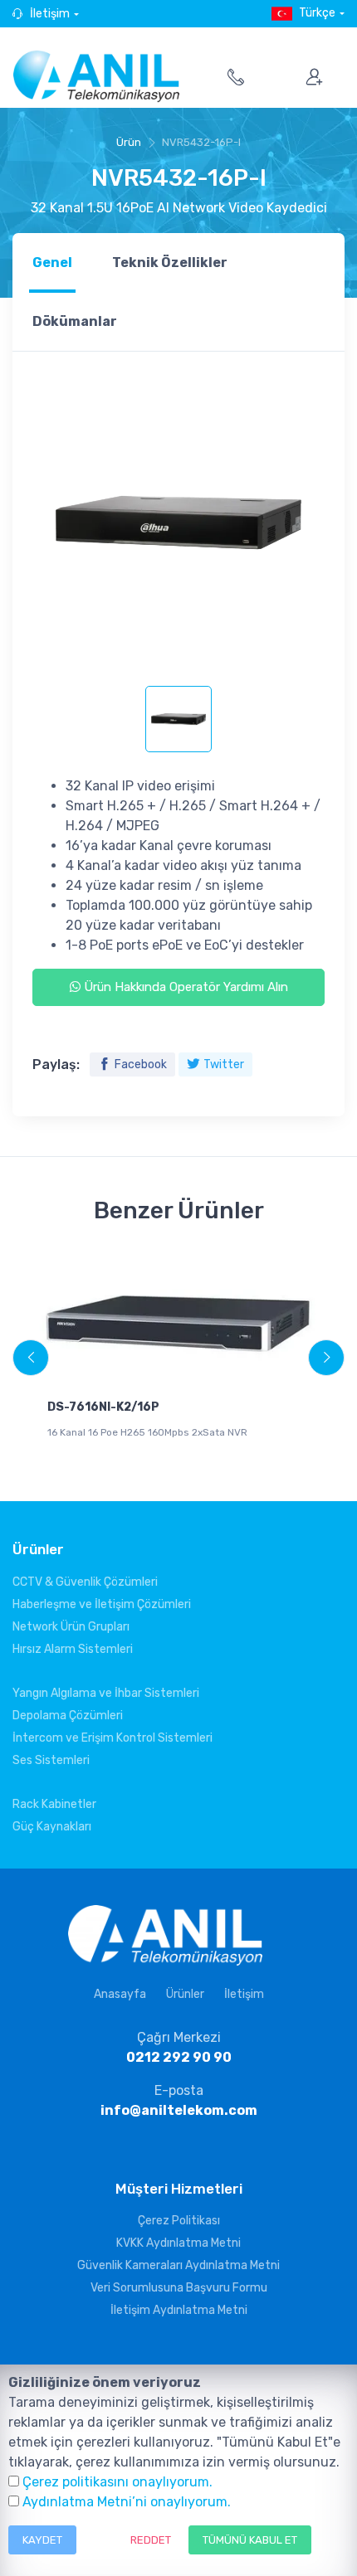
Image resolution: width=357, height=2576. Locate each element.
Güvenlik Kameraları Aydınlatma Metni (178, 2265)
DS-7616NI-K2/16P (103, 1407)
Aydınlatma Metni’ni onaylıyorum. (127, 2502)
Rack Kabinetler (54, 1804)
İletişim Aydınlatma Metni (179, 2310)
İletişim (50, 14)
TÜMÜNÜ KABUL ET (250, 2540)
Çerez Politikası (179, 2221)
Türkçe (317, 13)
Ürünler (185, 1994)
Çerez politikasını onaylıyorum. (117, 2482)
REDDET (151, 2540)
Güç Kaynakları (52, 1827)
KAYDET (42, 2540)
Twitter (224, 1064)
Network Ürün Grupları (71, 1627)
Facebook (141, 1064)
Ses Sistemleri (51, 1760)
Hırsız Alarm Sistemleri (73, 1649)
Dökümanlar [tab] (75, 321)
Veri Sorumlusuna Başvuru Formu (179, 2288)
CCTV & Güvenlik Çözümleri (85, 1582)
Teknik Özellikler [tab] (170, 262)
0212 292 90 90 (179, 2057)
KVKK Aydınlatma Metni (178, 2243)
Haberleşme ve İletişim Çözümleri (102, 1604)
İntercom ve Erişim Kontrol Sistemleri (112, 1738)
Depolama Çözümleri (68, 1716)
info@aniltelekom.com (179, 2110)
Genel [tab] (52, 262)
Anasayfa (120, 1994)
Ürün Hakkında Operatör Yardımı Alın (184, 987)
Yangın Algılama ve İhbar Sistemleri (106, 1693)
